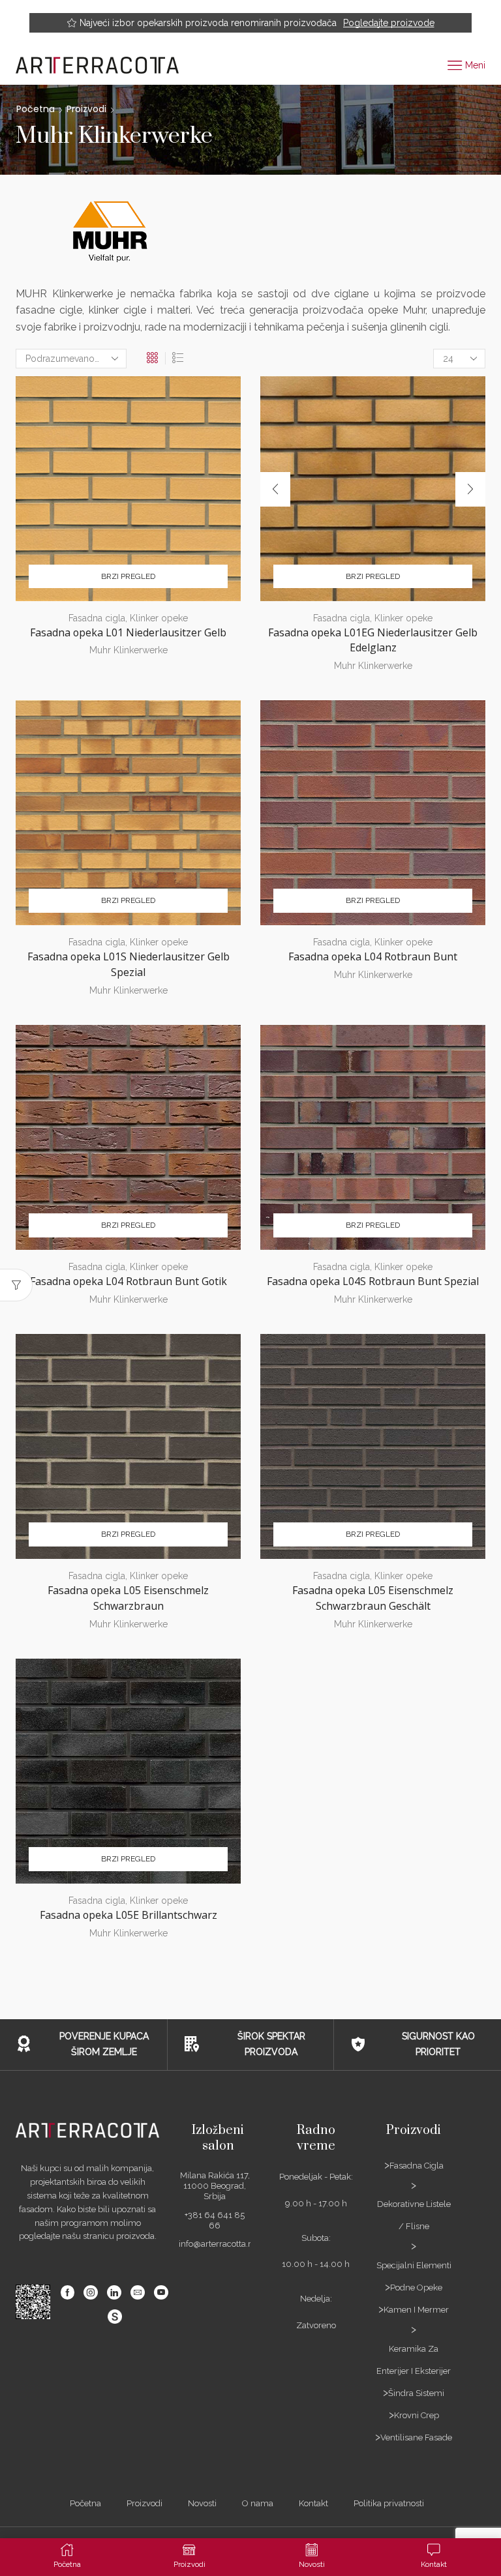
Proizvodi (86, 109)
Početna (36, 109)
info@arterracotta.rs (217, 2244)
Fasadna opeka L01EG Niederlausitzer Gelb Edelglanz (373, 640)
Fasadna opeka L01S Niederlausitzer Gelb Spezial (129, 964)
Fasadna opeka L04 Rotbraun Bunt (373, 956)
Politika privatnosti (389, 2503)
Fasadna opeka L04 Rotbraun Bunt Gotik (129, 1281)
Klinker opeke (159, 618)
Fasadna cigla (97, 618)
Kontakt (313, 2503)
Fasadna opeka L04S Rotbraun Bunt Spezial (373, 1281)
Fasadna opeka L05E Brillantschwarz (129, 1915)
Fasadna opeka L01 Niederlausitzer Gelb (128, 632)
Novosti (202, 2503)
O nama (258, 2503)
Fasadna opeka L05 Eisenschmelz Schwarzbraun (128, 1598)
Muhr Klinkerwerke (129, 650)
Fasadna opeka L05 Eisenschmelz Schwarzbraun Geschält (373, 1598)
